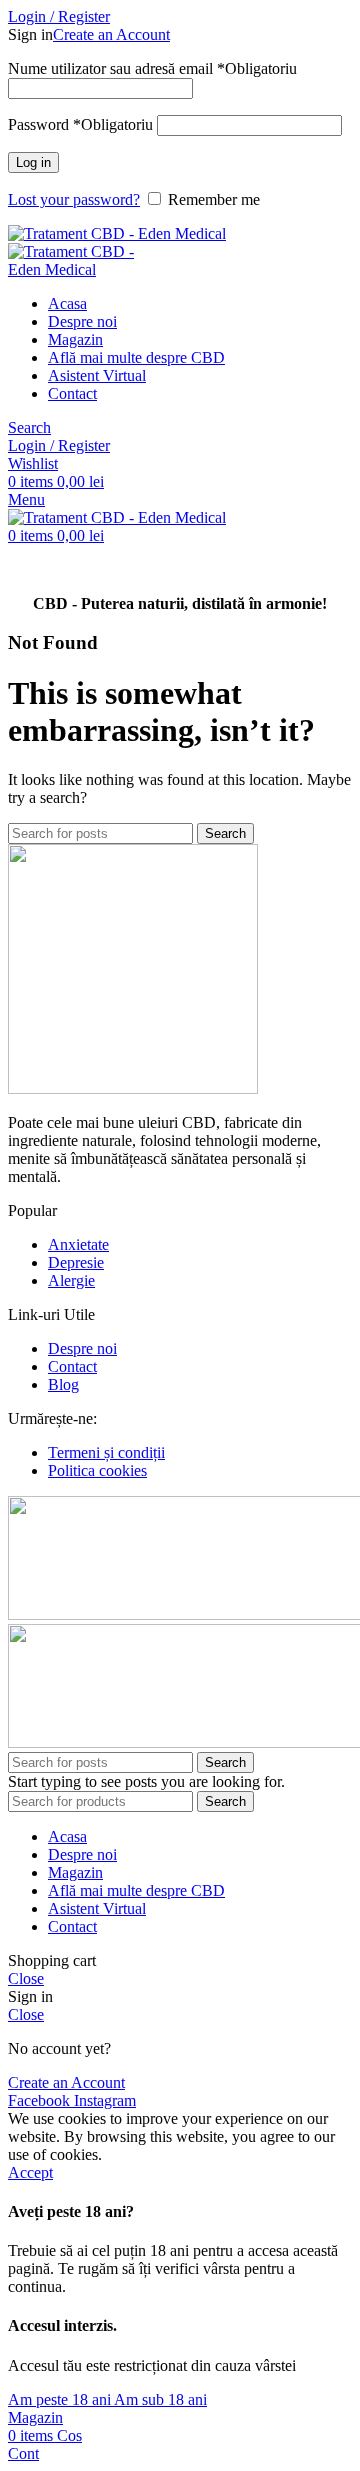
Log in (33, 162)
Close (26, 1978)
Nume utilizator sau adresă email (152, 68)
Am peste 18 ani (61, 2399)
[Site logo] (117, 233)
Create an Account (111, 34)
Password (80, 124)
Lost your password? (74, 199)
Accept (30, 2172)
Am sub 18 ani (160, 2399)
